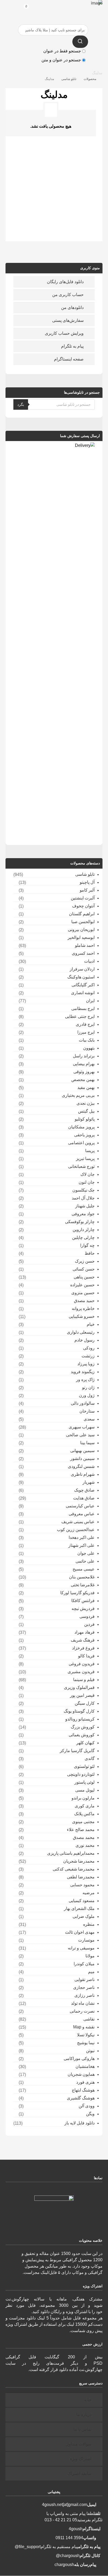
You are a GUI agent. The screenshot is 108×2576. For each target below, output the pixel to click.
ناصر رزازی (85, 1995)
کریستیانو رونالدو (80, 1719)
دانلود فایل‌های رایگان (65, 282)
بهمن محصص (83, 1080)
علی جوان (86, 1553)
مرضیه (89, 1893)
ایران (90, 1001)
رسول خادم (85, 1340)
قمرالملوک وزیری (79, 1687)
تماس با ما (82, 2429)
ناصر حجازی (84, 1987)
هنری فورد (85, 2082)
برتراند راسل (84, 1056)
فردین (89, 1624)
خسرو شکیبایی (82, 1316)
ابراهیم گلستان (82, 914)
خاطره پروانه (83, 1309)
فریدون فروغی (82, 1664)
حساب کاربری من (68, 295)
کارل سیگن (85, 1703)
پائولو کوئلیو (85, 1119)
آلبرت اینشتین (83, 898)
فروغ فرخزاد (83, 1648)
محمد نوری (85, 1845)
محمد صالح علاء (81, 1830)
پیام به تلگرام (72, 346)
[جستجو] (80, 42)
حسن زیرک (85, 1261)
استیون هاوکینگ (81, 977)
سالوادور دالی (83, 1403)
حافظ (90, 1253)
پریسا (90, 1151)
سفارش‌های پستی (68, 320)
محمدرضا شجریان (79, 1861)
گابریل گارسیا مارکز (77, 1751)
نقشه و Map (84, 2027)
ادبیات (89, 961)
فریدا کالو (86, 1656)
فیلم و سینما (84, 1680)
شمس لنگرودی (81, 1466)
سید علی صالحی (80, 1435)
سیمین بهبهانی (82, 1451)
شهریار (89, 1482)
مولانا (90, 1956)
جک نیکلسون (83, 1190)
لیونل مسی (85, 1790)
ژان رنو (88, 1387)
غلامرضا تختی (83, 1585)
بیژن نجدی (86, 1103)
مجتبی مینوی (83, 1822)
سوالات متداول (79, 2444)
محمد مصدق (84, 1837)
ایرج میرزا (86, 1032)
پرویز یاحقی (84, 1135)
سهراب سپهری (82, 1427)
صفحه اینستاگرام (69, 359)
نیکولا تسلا (86, 2035)
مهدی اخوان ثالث (80, 1932)
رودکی (89, 1348)
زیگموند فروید (83, 1372)
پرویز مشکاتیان (81, 1127)
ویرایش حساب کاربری (64, 333)
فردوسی (87, 1616)
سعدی (89, 1419)
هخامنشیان (85, 2066)
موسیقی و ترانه (81, 1948)
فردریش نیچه (83, 1609)
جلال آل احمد (83, 1198)
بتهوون (89, 1048)
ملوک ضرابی (84, 1916)
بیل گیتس (86, 1111)
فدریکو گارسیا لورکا (77, 1593)
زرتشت (88, 1356)
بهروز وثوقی (84, 1072)
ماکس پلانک (84, 1814)
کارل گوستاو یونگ (79, 1711)
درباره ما (84, 2415)
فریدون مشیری (81, 1672)
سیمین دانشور (82, 1459)
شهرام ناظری (83, 1474)
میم (91, 1972)
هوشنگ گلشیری (81, 2098)
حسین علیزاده (82, 1285)
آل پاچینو (87, 882)
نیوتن (90, 2051)
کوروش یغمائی (82, 1735)
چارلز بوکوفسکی (80, 1222)
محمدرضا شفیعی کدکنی (74, 1869)
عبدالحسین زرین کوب (76, 1530)
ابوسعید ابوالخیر (81, 937)
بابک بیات (87, 1040)
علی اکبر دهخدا (82, 1537)
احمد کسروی (83, 953)
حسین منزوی (83, 1293)
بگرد (21, 404)
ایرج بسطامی (83, 1009)
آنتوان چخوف (83, 906)
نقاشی (89, 2019)
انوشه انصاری (83, 993)
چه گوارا (87, 1245)
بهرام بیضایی (84, 1064)
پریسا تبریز (85, 1159)
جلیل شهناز (85, 1206)
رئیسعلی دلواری (81, 1332)
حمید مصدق (84, 1301)
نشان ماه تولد (83, 2003)
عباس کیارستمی (80, 1506)
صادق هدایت (84, 1498)
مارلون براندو (83, 1798)
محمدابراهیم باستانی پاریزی (71, 1853)
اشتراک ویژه (81, 2459)
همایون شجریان (81, 2074)
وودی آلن (87, 2106)
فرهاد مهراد (85, 1632)
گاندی (90, 1759)
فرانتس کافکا (83, 1601)
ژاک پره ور (85, 1380)
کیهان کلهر (85, 1743)
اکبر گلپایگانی (83, 985)
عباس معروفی (82, 1514)
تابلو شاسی (85, 874)
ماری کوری (85, 1806)
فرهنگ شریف (83, 1640)
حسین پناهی (84, 1277)
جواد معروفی (83, 1214)
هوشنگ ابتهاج (83, 2090)
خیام (91, 1324)
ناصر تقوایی (85, 1980)
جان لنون (87, 1182)
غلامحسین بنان (82, 1577)
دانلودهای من (72, 307)
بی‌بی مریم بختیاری (78, 1095)
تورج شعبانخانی (81, 1166)
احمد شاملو (85, 945)
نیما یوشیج (86, 2043)
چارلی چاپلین (83, 1237)
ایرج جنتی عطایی (80, 1016)
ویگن (90, 2114)
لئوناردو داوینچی (81, 1774)
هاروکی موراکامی (79, 2059)
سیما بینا (87, 1443)
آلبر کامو (87, 890)
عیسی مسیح (84, 1569)
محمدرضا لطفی (81, 1877)
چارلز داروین (84, 1230)
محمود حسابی (82, 1885)
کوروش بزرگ (83, 1727)
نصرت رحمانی (82, 2011)
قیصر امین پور (82, 1695)
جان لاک (88, 1174)
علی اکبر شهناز (82, 1545)
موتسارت (86, 1940)
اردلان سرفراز (82, 969)
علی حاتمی (85, 1561)
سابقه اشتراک (79, 2474)
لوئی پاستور (85, 1782)
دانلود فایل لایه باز (80, 2123)
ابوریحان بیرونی (81, 930)
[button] (12, 8)
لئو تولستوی (84, 1766)
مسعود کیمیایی (82, 1901)
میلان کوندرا (84, 1964)
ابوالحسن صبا (83, 922)
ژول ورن (87, 1395)
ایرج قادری (85, 1024)
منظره (89, 1924)
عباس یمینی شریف (78, 1522)
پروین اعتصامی (81, 1143)
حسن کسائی (84, 1269)
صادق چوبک (84, 1490)
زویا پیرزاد (86, 1364)
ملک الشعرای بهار (79, 1909)
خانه (88, 2400)
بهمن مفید (86, 1087)
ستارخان (87, 1411)
